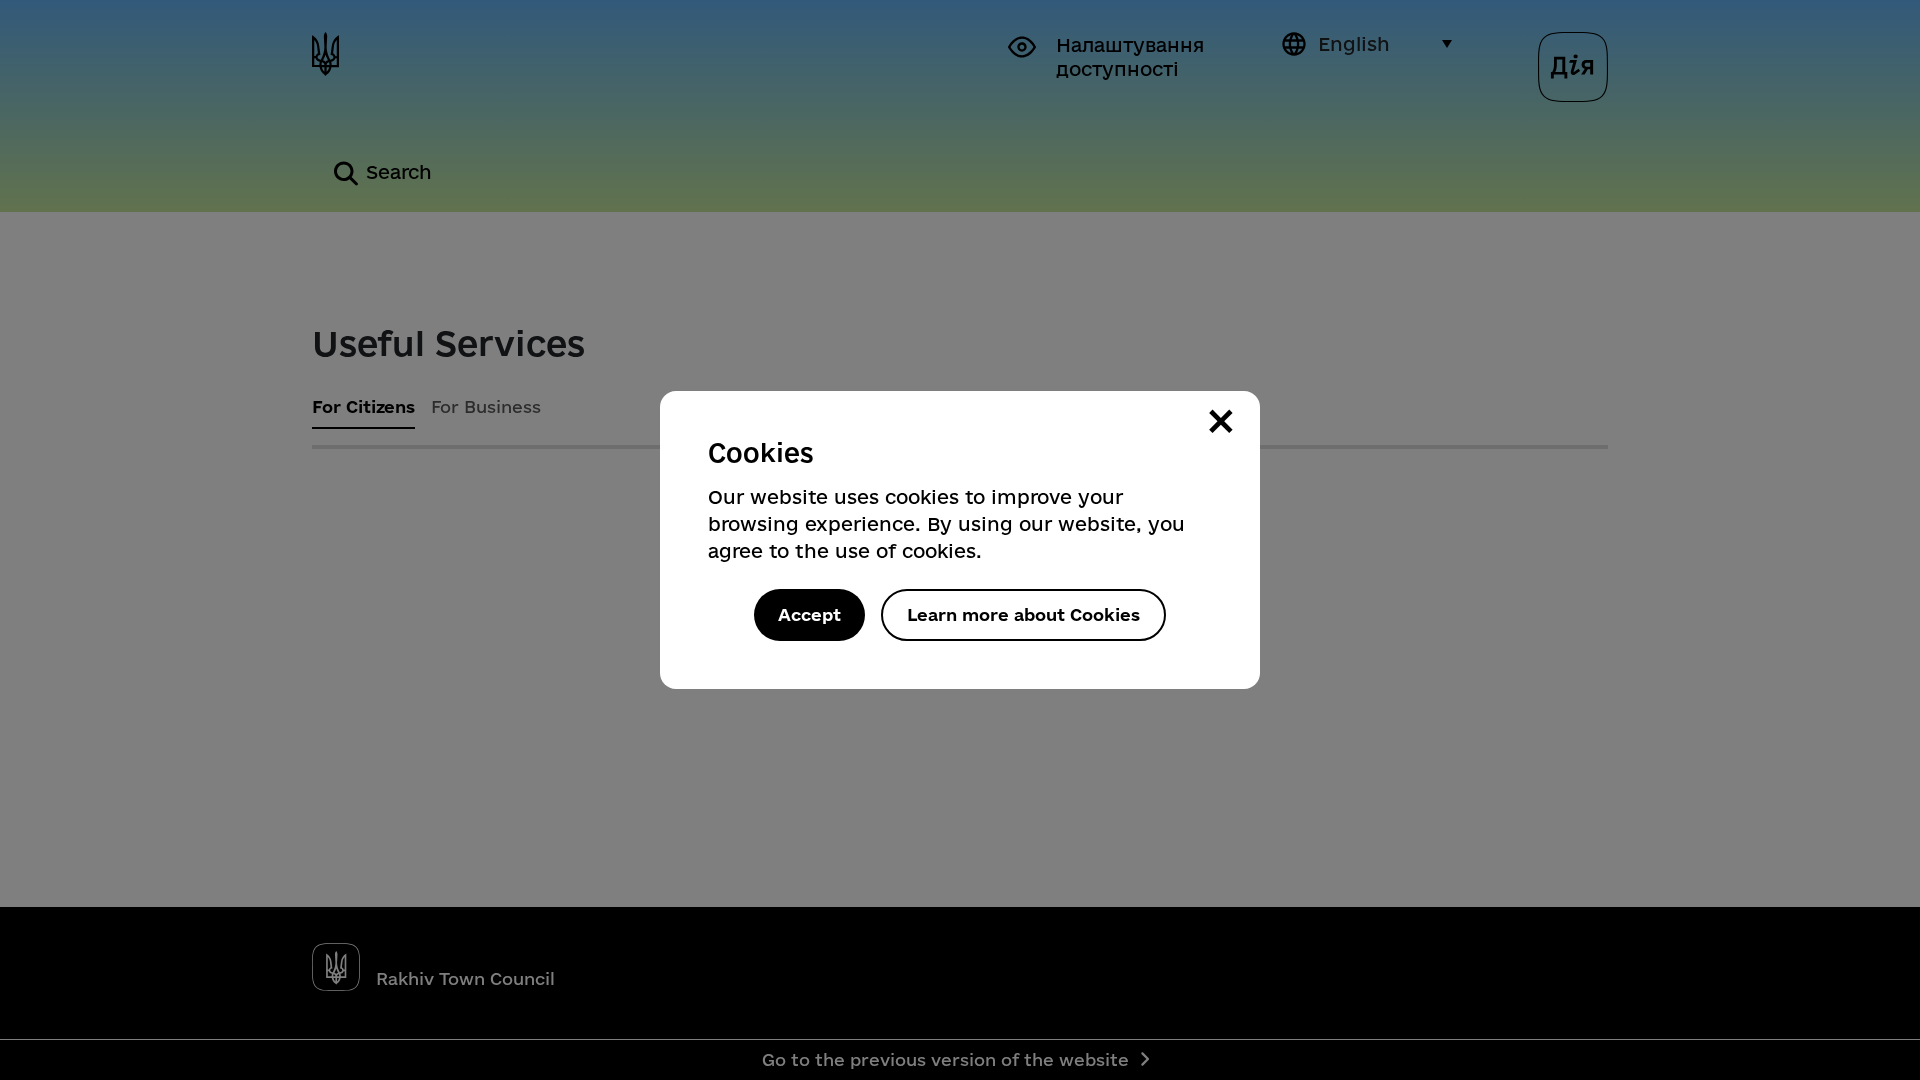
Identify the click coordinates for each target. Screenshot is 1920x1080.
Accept (809, 614)
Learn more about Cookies (1023, 614)
